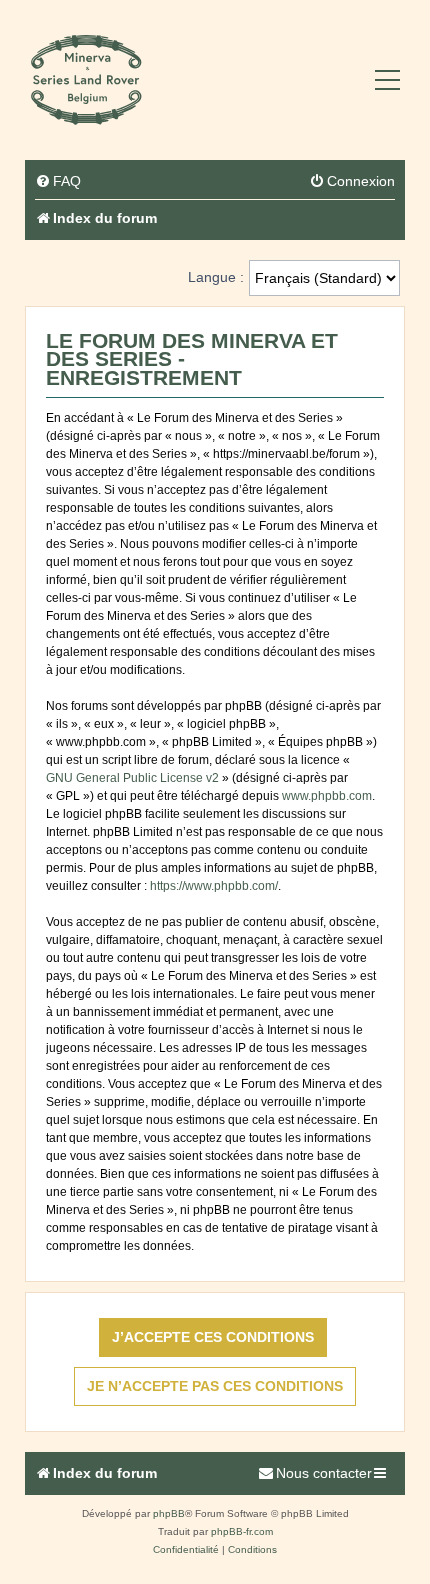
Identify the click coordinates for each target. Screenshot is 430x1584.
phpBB (169, 1513)
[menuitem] (58, 181)
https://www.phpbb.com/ (214, 886)
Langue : (216, 277)
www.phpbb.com (327, 796)
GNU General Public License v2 (132, 778)
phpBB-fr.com (242, 1531)
